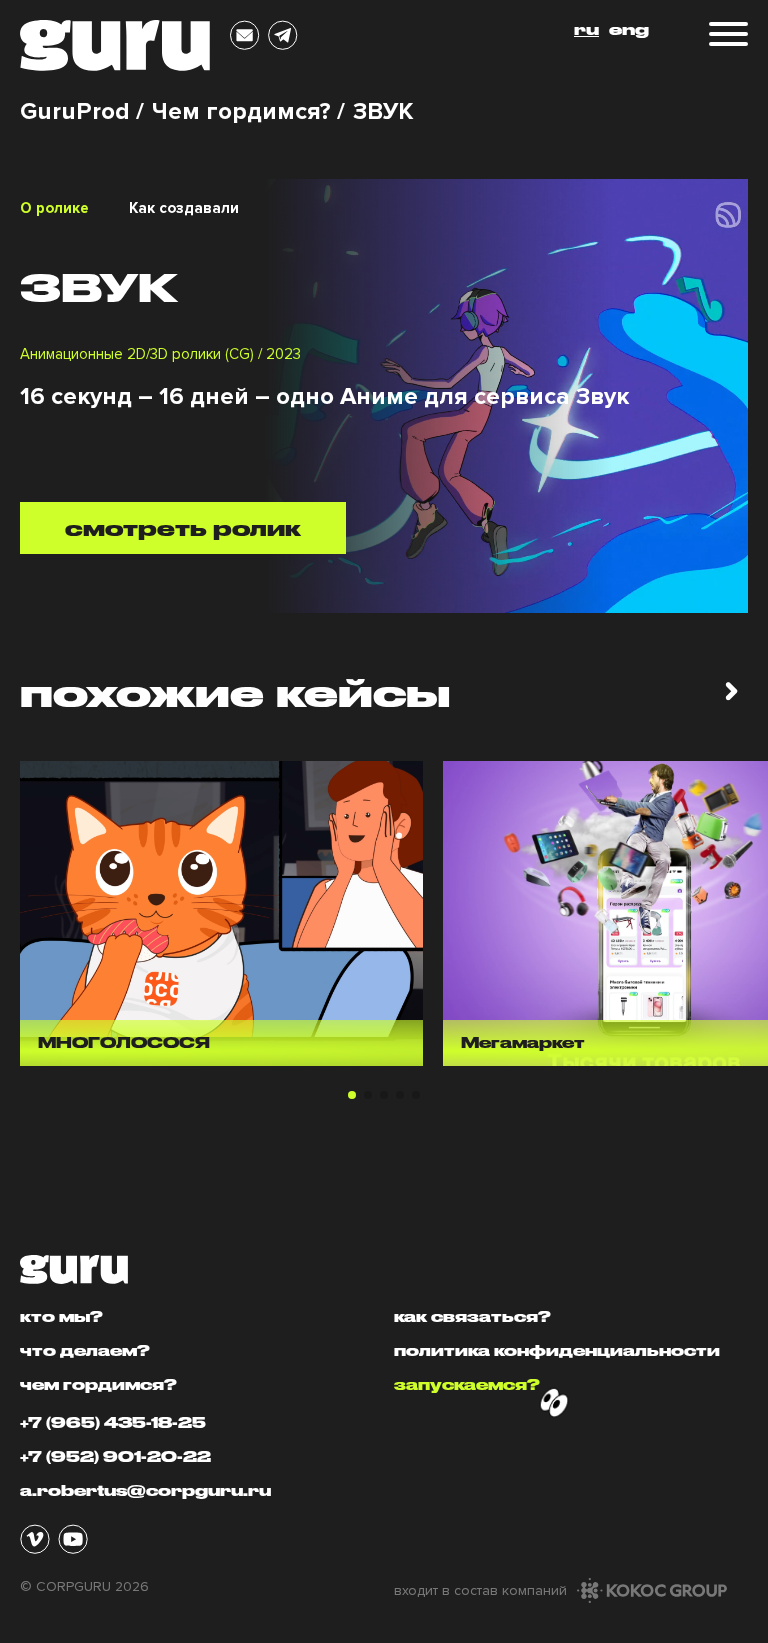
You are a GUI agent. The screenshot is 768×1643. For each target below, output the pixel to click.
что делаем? (85, 1350)
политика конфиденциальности (557, 1350)
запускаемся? (467, 1384)
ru (586, 29)
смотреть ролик (183, 528)
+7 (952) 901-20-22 (115, 1456)
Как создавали (184, 208)
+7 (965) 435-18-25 (113, 1422)
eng (629, 29)
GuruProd (75, 112)
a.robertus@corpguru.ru (145, 1490)
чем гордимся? (98, 1384)
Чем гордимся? (241, 112)
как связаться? (472, 1316)
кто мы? (61, 1316)
